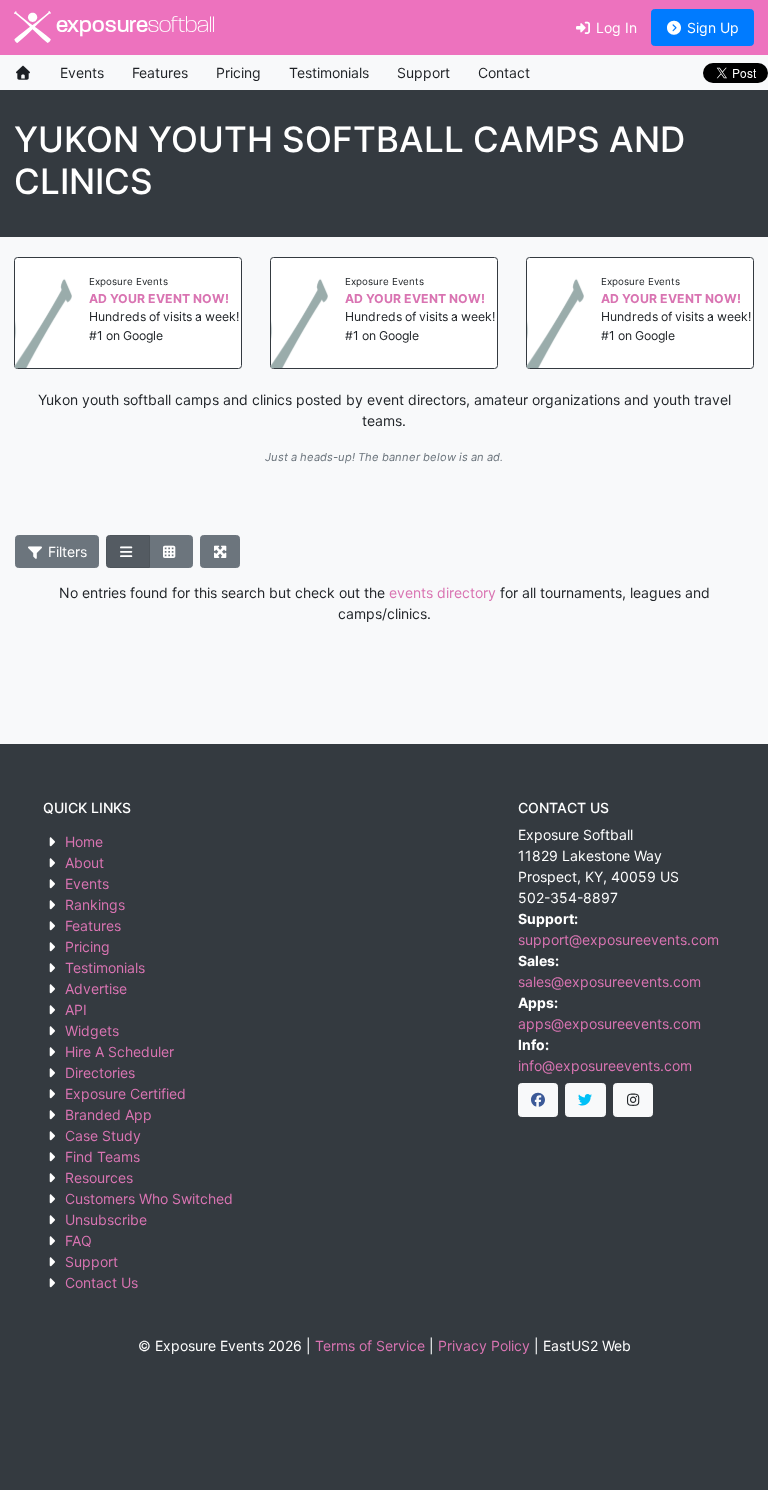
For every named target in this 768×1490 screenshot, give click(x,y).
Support (423, 72)
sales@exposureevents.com (609, 981)
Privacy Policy (484, 1345)
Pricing (238, 72)
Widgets (92, 1030)
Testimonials (329, 72)
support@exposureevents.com (618, 939)
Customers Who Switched (149, 1198)
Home (84, 841)
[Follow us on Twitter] (585, 1100)
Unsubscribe (106, 1219)
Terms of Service (370, 1345)
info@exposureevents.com (605, 1065)
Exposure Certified (125, 1093)
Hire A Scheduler (119, 1051)
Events (82, 72)
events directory (442, 592)
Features (160, 72)
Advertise (96, 988)
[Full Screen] (220, 552)
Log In (614, 27)
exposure (133, 26)
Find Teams (102, 1156)
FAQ (78, 1240)
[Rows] (128, 552)
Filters (65, 551)
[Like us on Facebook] (538, 1100)
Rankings (95, 904)
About (84, 862)
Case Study (103, 1135)
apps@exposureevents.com (609, 1023)
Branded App (108, 1114)
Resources (99, 1177)
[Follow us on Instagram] (633, 1100)
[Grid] (171, 552)
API (76, 1009)
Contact (504, 72)
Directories (100, 1072)
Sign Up (711, 27)
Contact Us (101, 1282)
